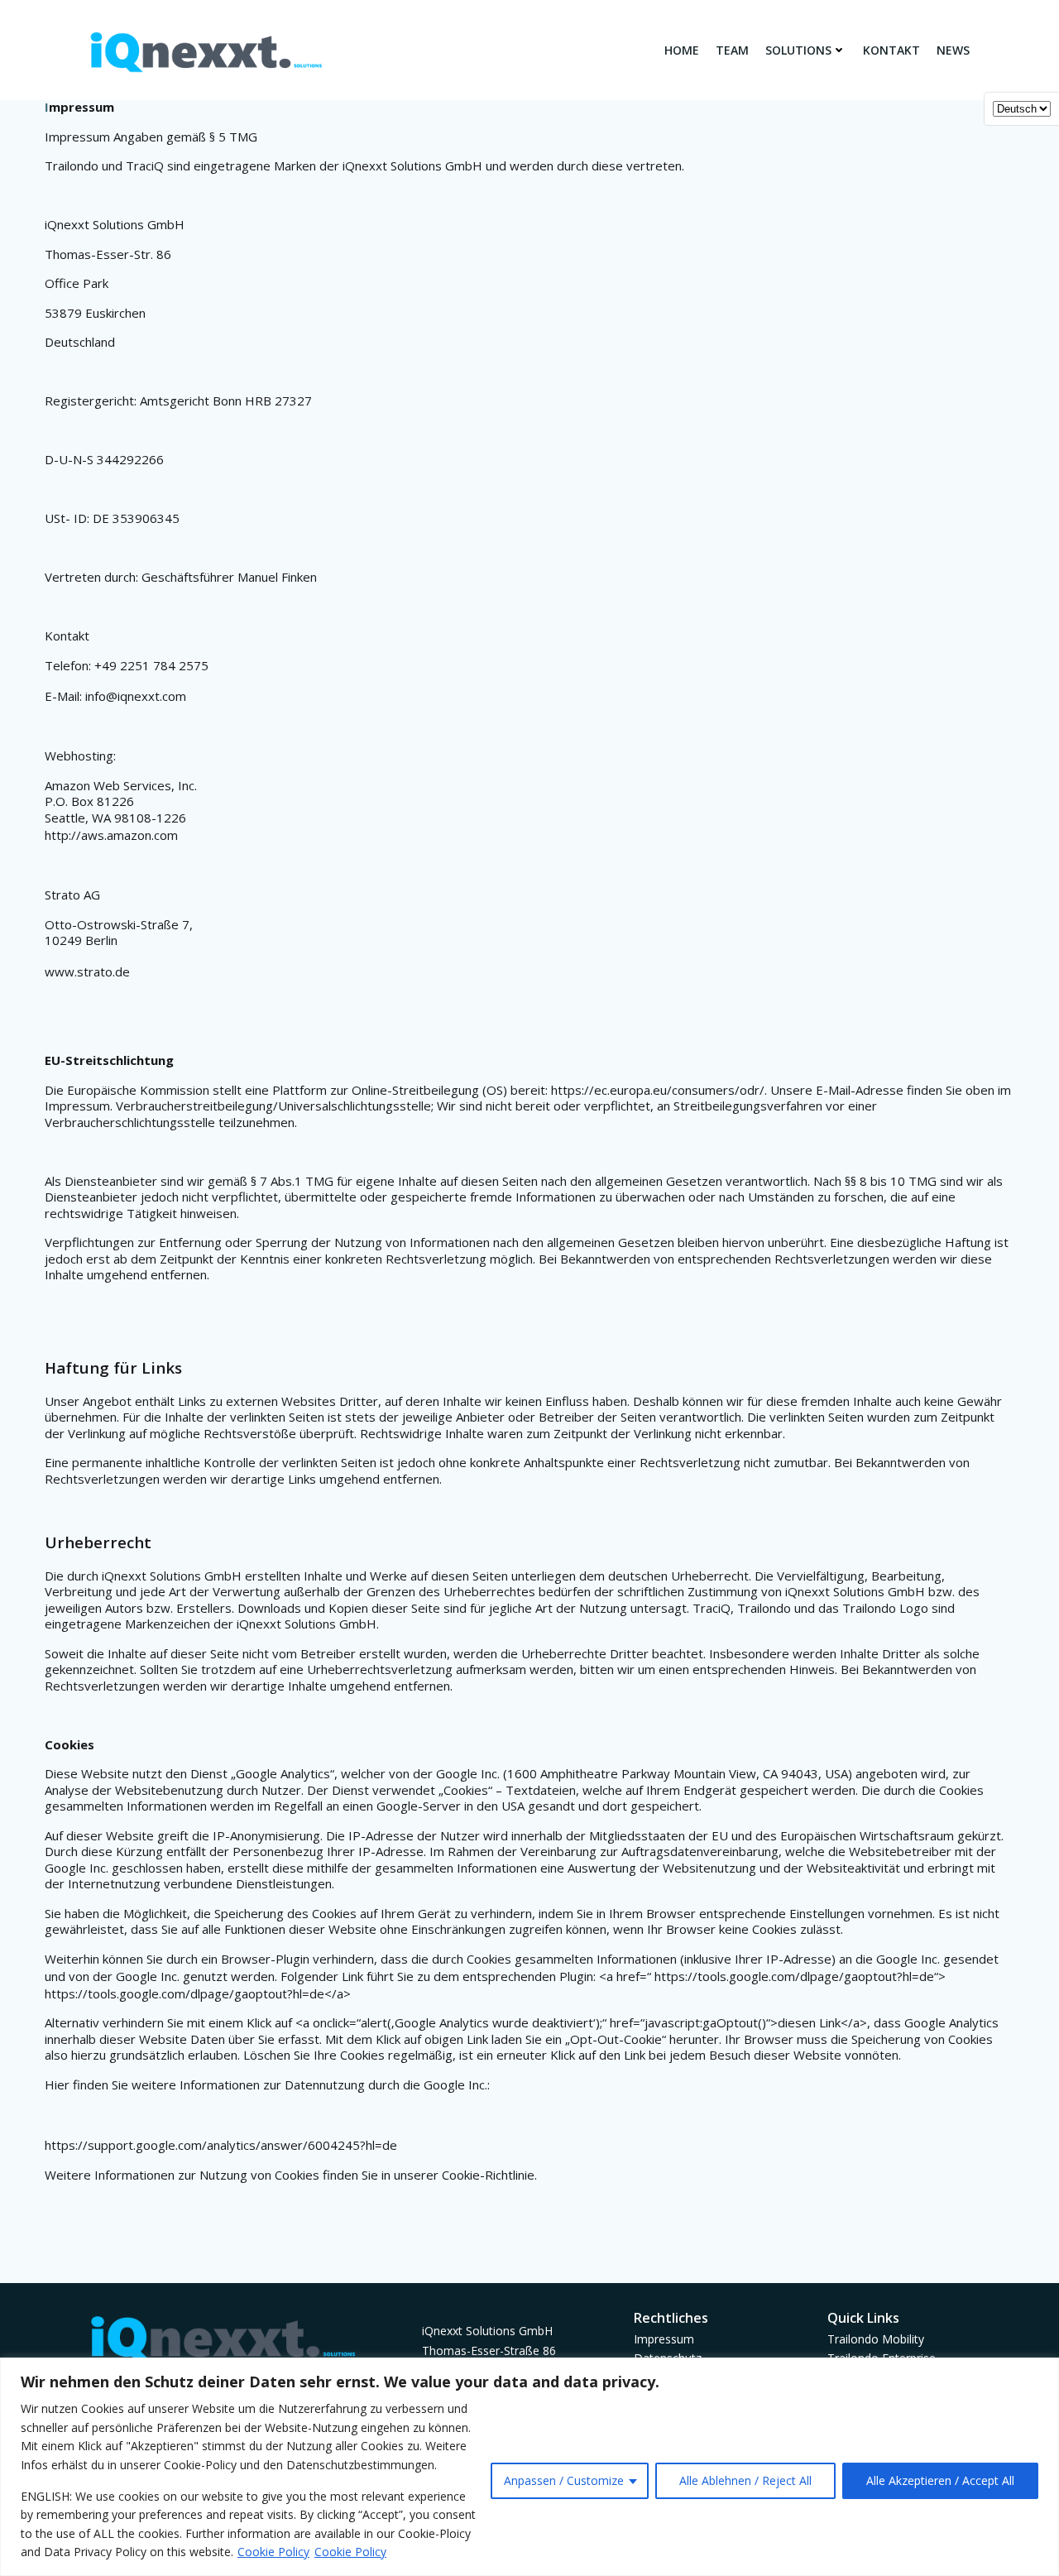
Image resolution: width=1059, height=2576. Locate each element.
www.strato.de (87, 971)
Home (682, 50)
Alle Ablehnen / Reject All (745, 2480)
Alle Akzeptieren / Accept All (940, 2480)
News (953, 50)
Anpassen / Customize (564, 2480)
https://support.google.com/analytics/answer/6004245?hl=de (221, 2145)
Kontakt (891, 50)
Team (732, 50)
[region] (529, 2467)
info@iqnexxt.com (136, 696)
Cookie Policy (273, 2552)
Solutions (798, 50)
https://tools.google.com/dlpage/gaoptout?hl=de (794, 1976)
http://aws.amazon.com (111, 835)
